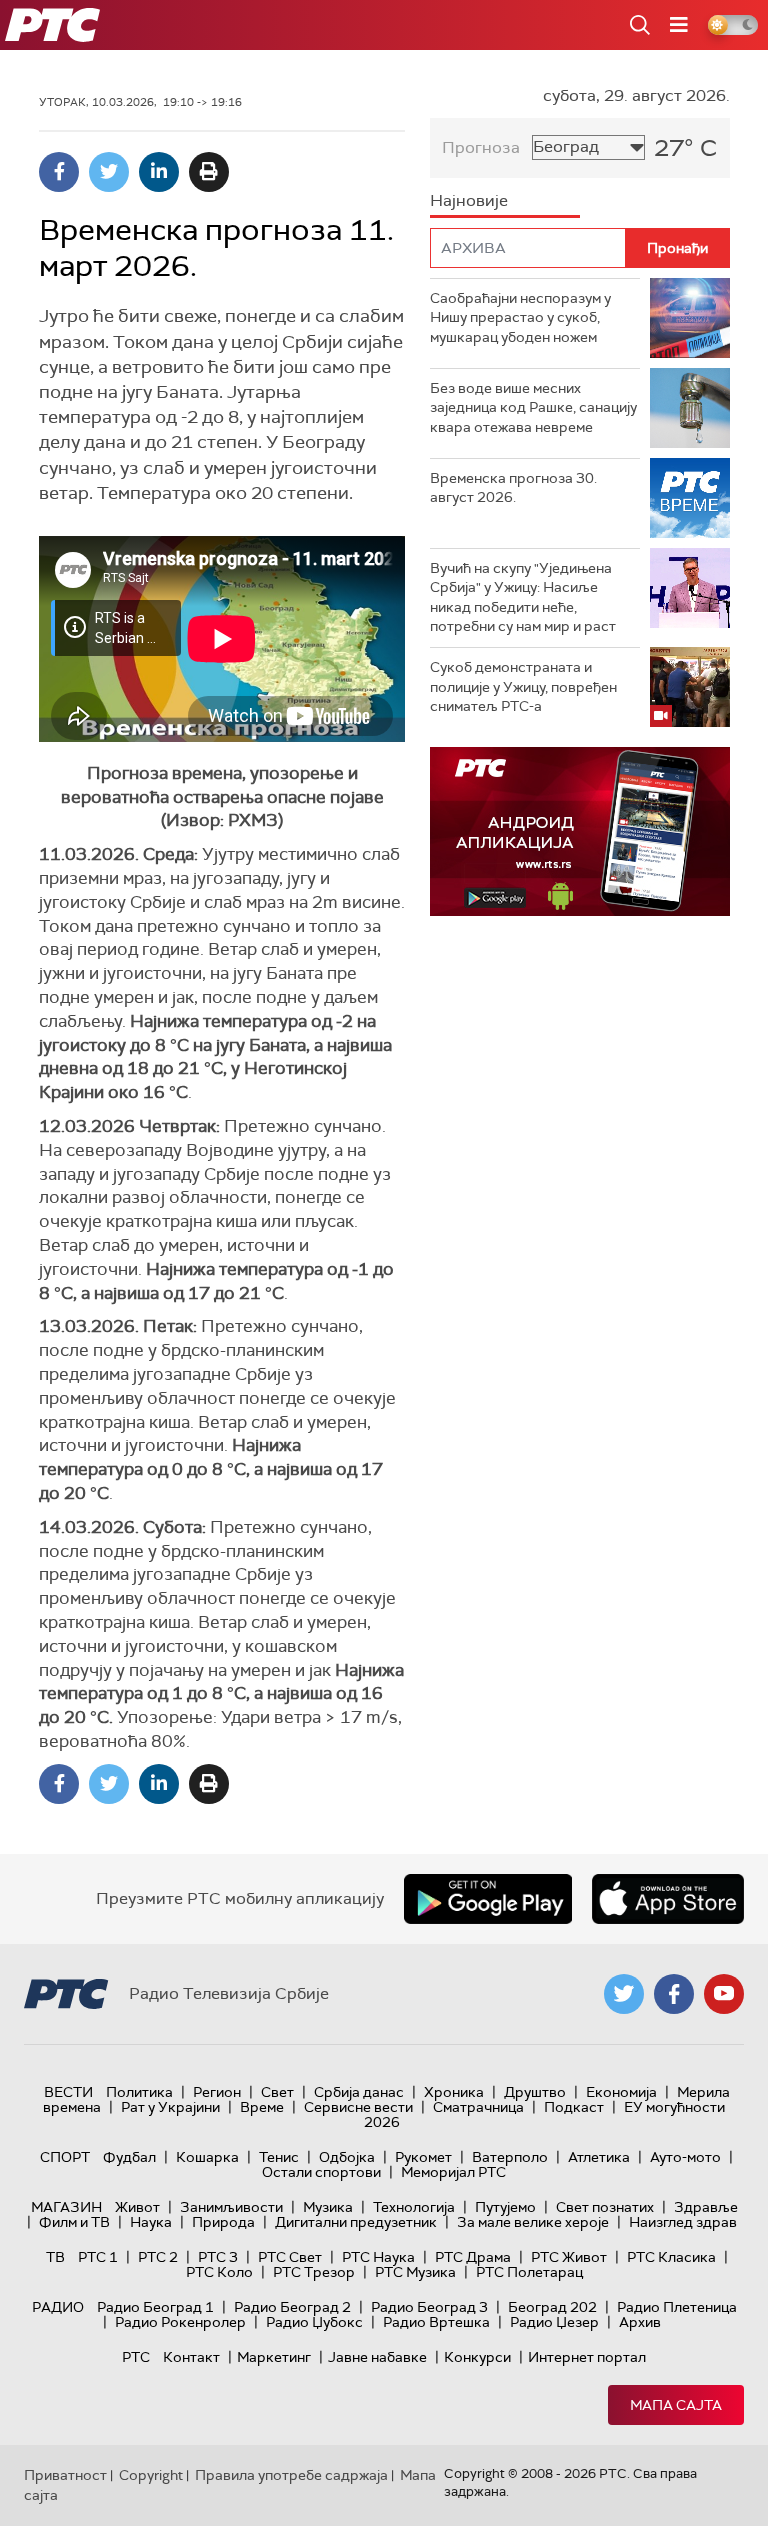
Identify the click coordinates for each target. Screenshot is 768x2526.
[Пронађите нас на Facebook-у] (674, 1994)
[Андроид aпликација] (580, 831)
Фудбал (129, 2157)
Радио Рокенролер (180, 2322)
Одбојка (347, 2157)
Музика (328, 2207)
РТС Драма (473, 2257)
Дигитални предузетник (356, 2222)
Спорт (65, 2157)
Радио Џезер (554, 2322)
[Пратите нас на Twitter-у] (624, 1994)
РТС (136, 2357)
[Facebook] (59, 172)
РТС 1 (98, 2257)
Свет (277, 2092)
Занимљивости (231, 2207)
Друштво (535, 2092)
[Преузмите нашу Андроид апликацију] (488, 1899)
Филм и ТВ (74, 2222)
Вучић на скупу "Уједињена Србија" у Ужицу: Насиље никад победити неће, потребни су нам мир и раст (523, 597)
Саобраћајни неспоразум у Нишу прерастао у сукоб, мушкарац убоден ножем (520, 317)
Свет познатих (605, 2207)
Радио (58, 2307)
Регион (217, 2092)
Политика (139, 2092)
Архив (640, 2322)
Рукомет (423, 2157)
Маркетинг (274, 2357)
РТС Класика (671, 2257)
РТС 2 (158, 2257)
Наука (151, 2222)
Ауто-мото (685, 2157)
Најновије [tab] (469, 200)
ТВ (55, 2257)
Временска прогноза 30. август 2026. (513, 488)
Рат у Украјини (170, 2107)
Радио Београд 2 (292, 2307)
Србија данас (359, 2092)
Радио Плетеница (677, 2307)
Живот (137, 2207)
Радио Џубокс (314, 2322)
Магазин (66, 2207)
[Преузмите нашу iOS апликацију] (668, 1899)
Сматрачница (478, 2107)
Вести (68, 2092)
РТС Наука (378, 2257)
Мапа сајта (676, 2405)
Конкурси (477, 2357)
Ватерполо (510, 2157)
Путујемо (505, 2207)
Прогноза (481, 147)
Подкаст (574, 2107)
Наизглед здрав (683, 2222)
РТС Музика (415, 2272)
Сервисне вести (358, 2107)
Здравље (706, 2207)
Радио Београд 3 (429, 2307)
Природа (223, 2222)
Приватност (65, 2475)
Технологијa (414, 2207)
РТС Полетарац (529, 2272)
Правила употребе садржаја (291, 2475)
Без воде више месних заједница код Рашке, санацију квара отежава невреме (533, 407)
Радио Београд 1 (155, 2307)
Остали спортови (321, 2172)
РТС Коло (219, 2272)
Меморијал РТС (453, 2172)
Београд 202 (552, 2307)
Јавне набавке (377, 2357)
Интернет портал (587, 2357)
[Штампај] (209, 172)
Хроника (454, 2092)
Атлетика (599, 2157)
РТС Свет (290, 2257)
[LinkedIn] (159, 172)
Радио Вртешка (436, 2322)
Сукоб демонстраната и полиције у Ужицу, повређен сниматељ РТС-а (523, 686)
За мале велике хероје (533, 2222)
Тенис (279, 2157)
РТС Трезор (314, 2272)
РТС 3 (218, 2257)
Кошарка (207, 2157)
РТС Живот (569, 2257)
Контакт (191, 2357)
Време (262, 2107)
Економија (621, 2092)
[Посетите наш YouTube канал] (724, 1994)
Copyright (151, 2475)
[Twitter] (109, 172)
